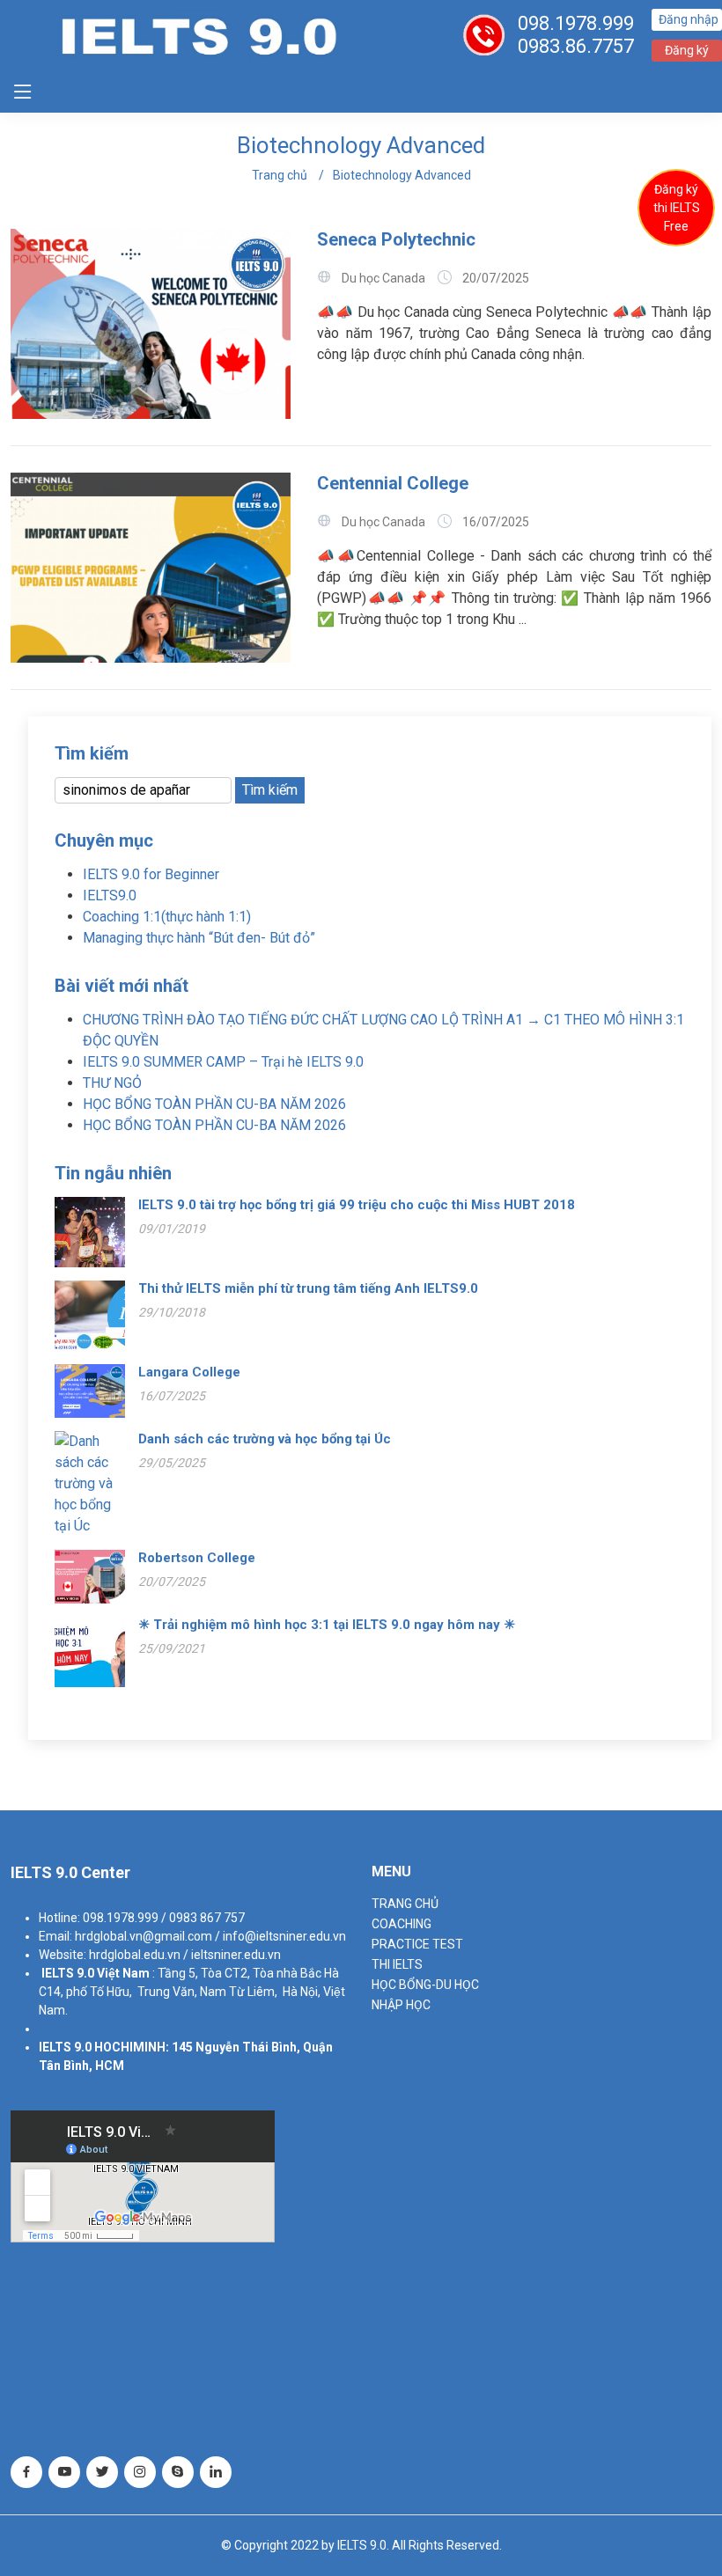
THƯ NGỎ (112, 1083)
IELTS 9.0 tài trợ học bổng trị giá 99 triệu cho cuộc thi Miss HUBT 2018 (357, 1205)
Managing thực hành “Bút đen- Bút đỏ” (199, 938)
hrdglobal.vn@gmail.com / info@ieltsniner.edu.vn (210, 1936)
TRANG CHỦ (405, 1904)
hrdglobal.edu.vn (135, 1955)
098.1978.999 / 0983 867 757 (164, 1918)
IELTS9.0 (110, 895)
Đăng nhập (689, 19)
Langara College (189, 1372)
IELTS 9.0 (68, 1973)
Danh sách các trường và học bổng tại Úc (265, 1439)
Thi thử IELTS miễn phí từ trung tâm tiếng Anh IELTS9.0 (308, 1288)
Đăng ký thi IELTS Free (677, 208)
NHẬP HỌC (401, 2005)
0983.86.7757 (576, 46)
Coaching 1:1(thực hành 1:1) (167, 917)
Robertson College (197, 1558)
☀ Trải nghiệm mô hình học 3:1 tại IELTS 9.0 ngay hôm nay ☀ (328, 1625)
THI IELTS (397, 1964)
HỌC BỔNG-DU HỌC (425, 1985)
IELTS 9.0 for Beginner (151, 874)
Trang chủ (280, 175)
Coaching (402, 1924)
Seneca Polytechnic (396, 239)
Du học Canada (383, 278)
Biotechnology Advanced (402, 175)
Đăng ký (687, 50)
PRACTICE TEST (417, 1944)
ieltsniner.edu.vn (236, 1955)
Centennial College (393, 483)
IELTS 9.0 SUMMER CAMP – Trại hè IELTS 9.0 (223, 1062)
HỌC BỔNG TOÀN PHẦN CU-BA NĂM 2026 (214, 1104)
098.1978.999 (576, 23)
